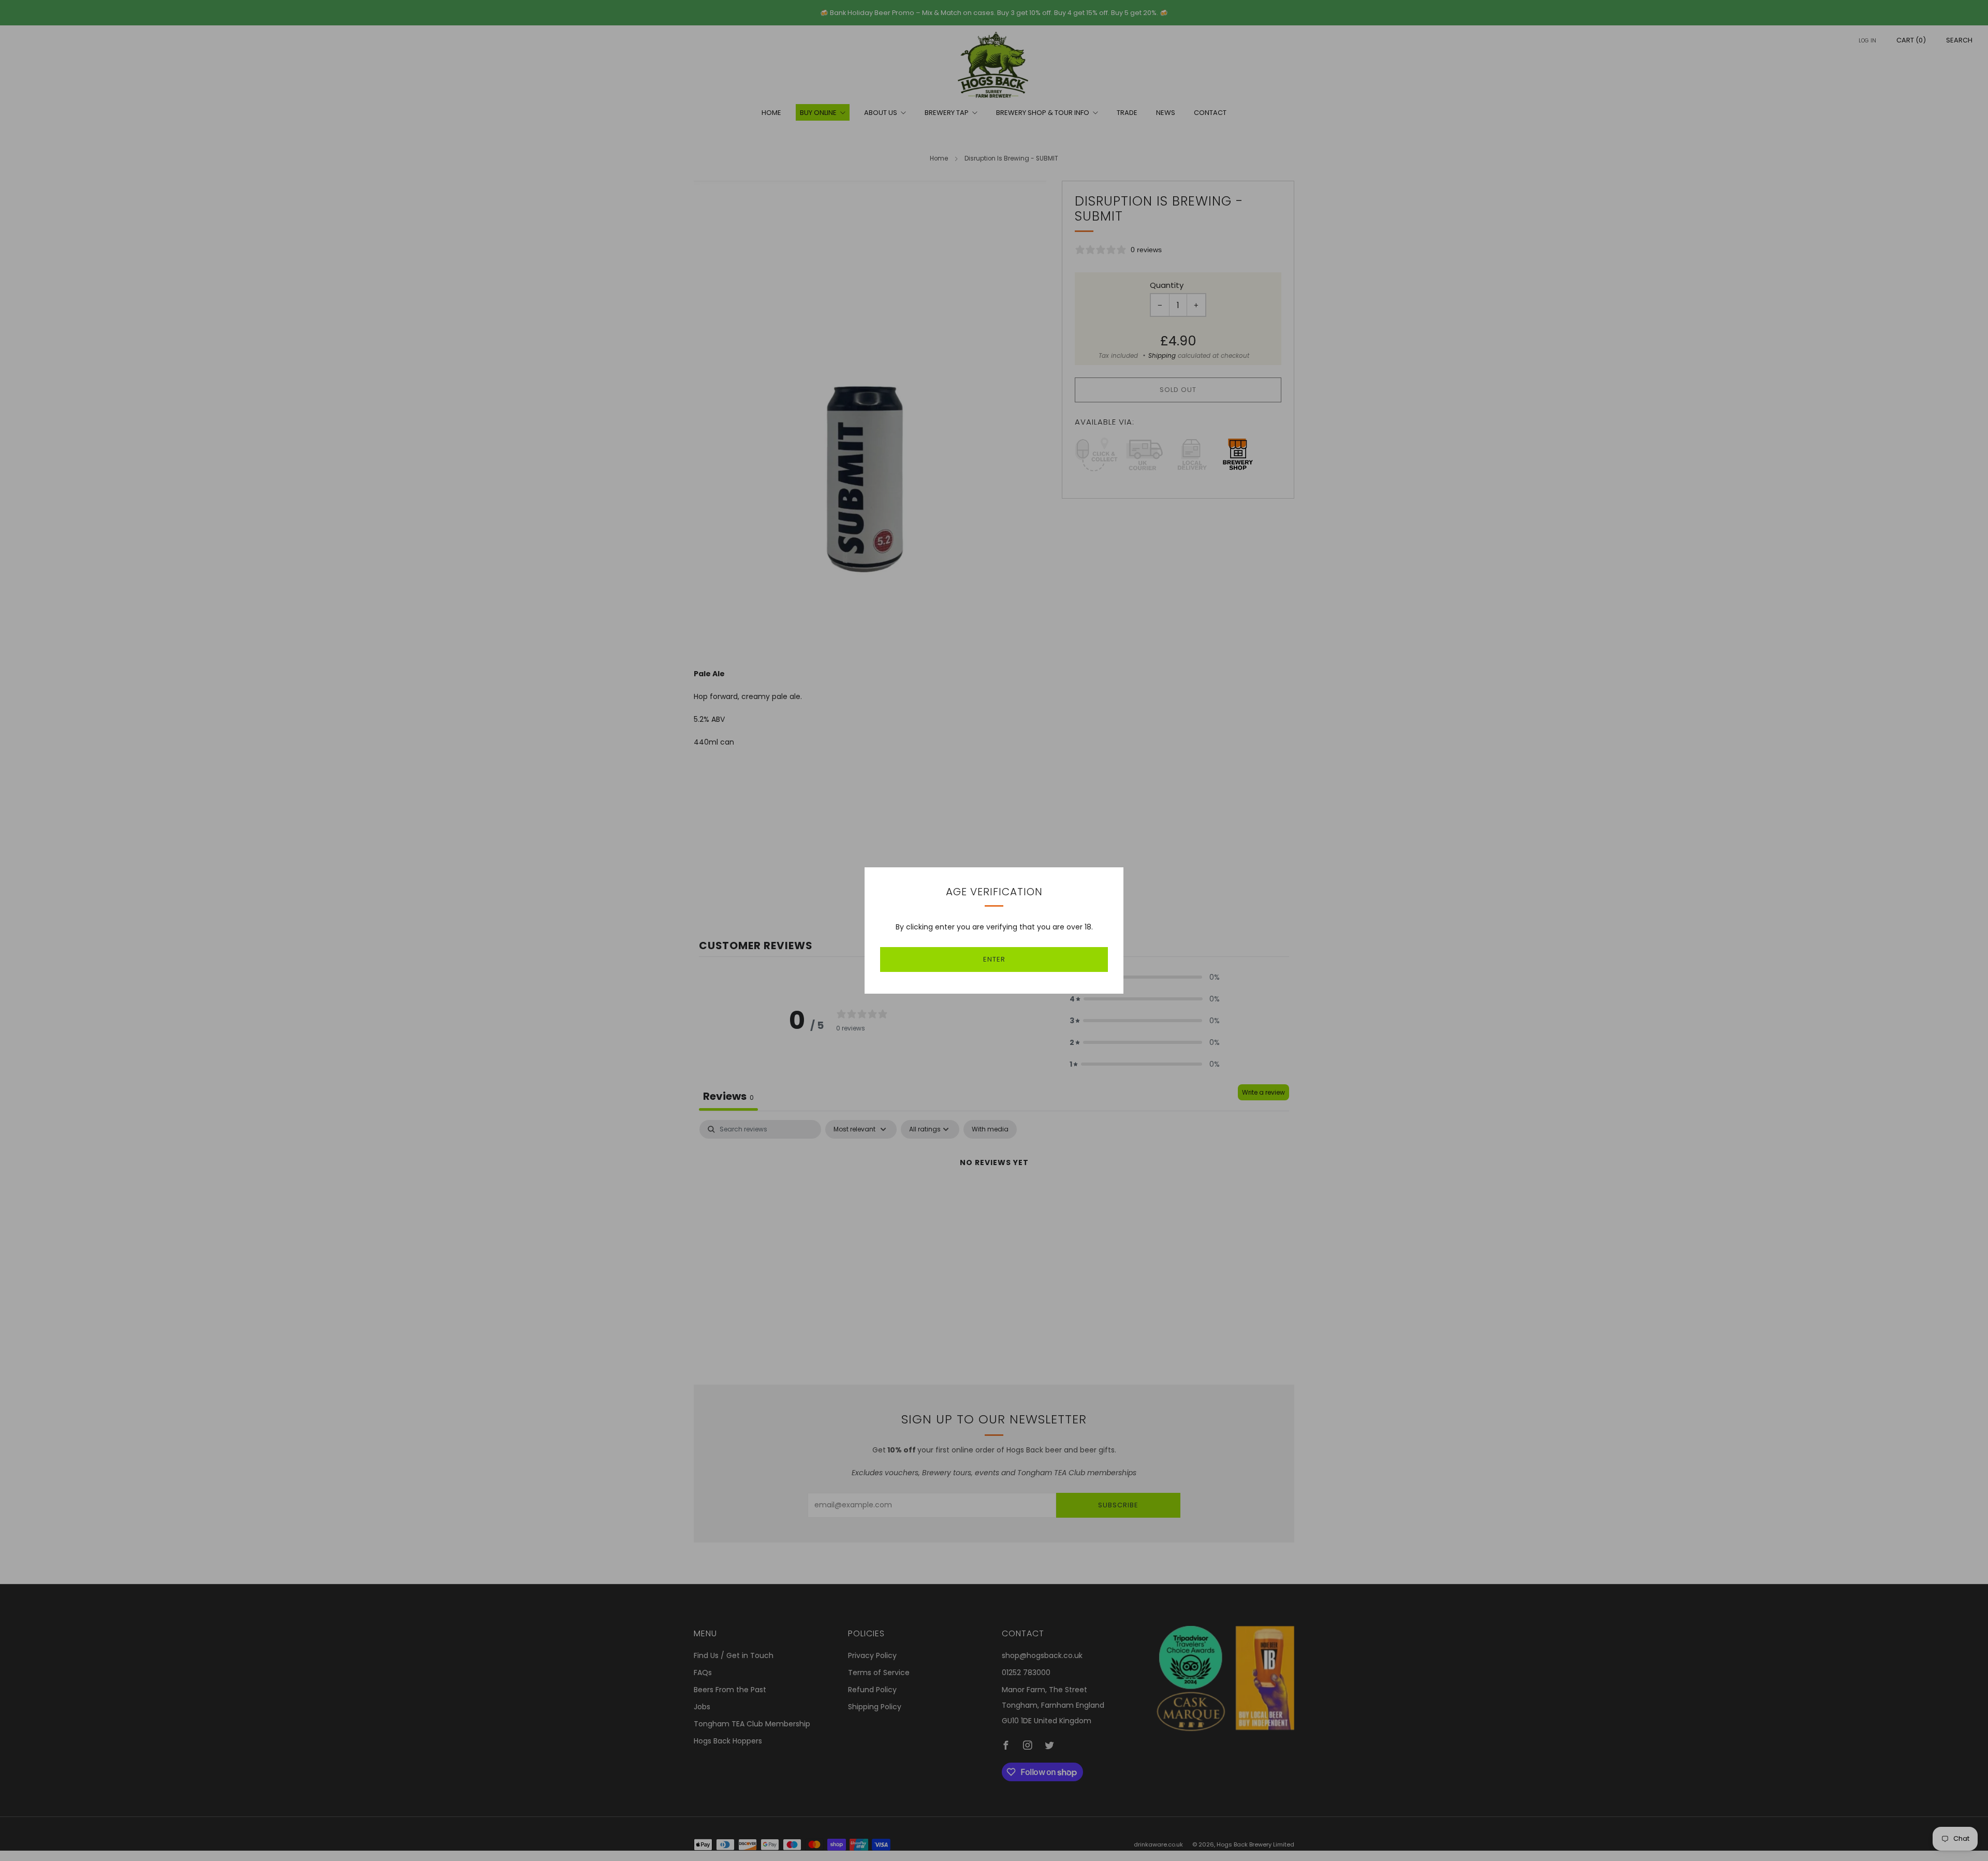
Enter (994, 959)
